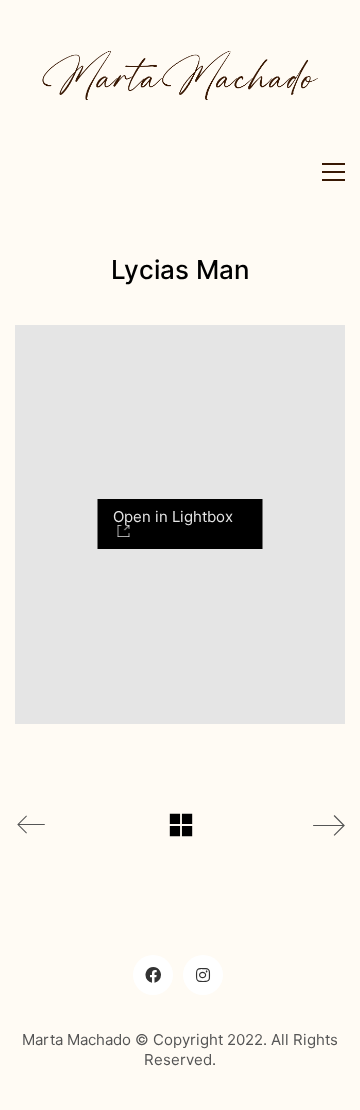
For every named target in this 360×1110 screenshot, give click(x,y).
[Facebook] (153, 975)
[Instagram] (203, 975)
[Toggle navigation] (328, 172)
